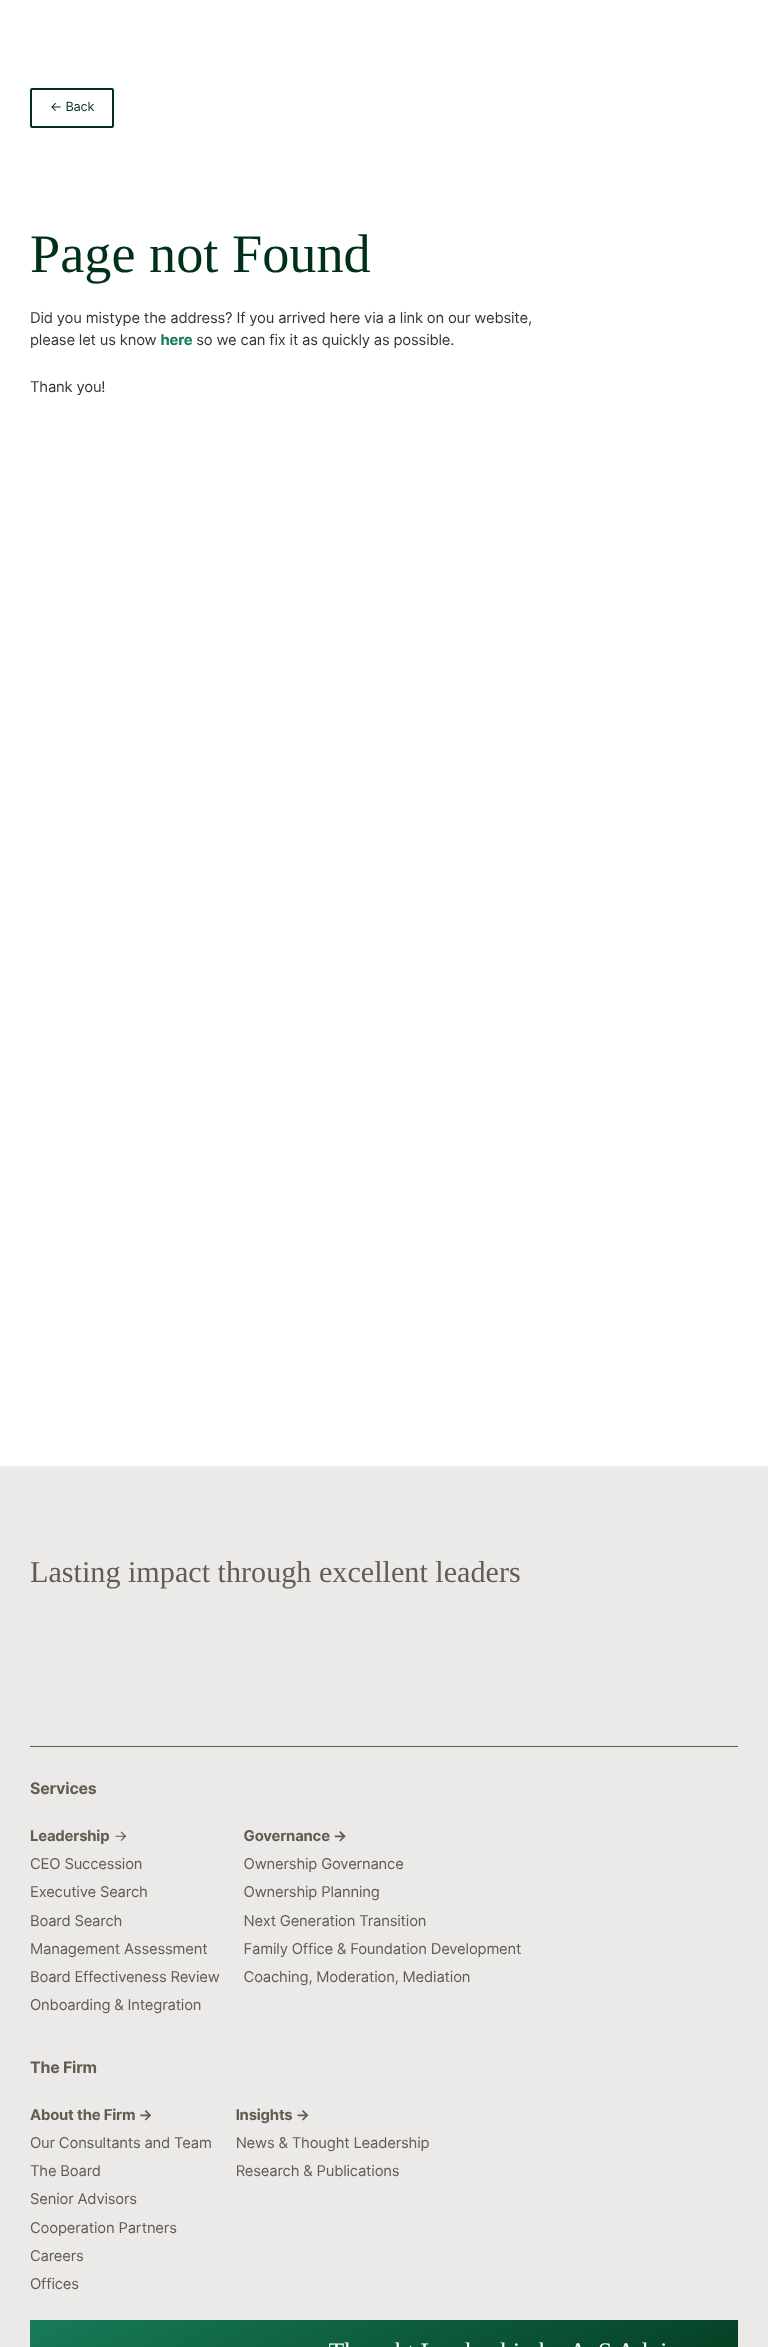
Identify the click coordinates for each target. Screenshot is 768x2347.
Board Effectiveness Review (125, 1977)
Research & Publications (318, 2171)
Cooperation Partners (103, 2228)
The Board (65, 2171)
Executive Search (89, 1892)
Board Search (76, 1921)
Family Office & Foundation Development (383, 1949)
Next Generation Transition (335, 1921)
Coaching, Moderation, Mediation (357, 1977)
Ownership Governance (324, 1864)
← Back (72, 107)
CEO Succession (86, 1864)
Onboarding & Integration (115, 2005)
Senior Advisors (83, 2199)
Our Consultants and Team (121, 2143)
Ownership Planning (312, 1892)
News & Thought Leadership (333, 2143)
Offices (54, 2284)
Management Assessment (118, 1949)
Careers (57, 2256)
